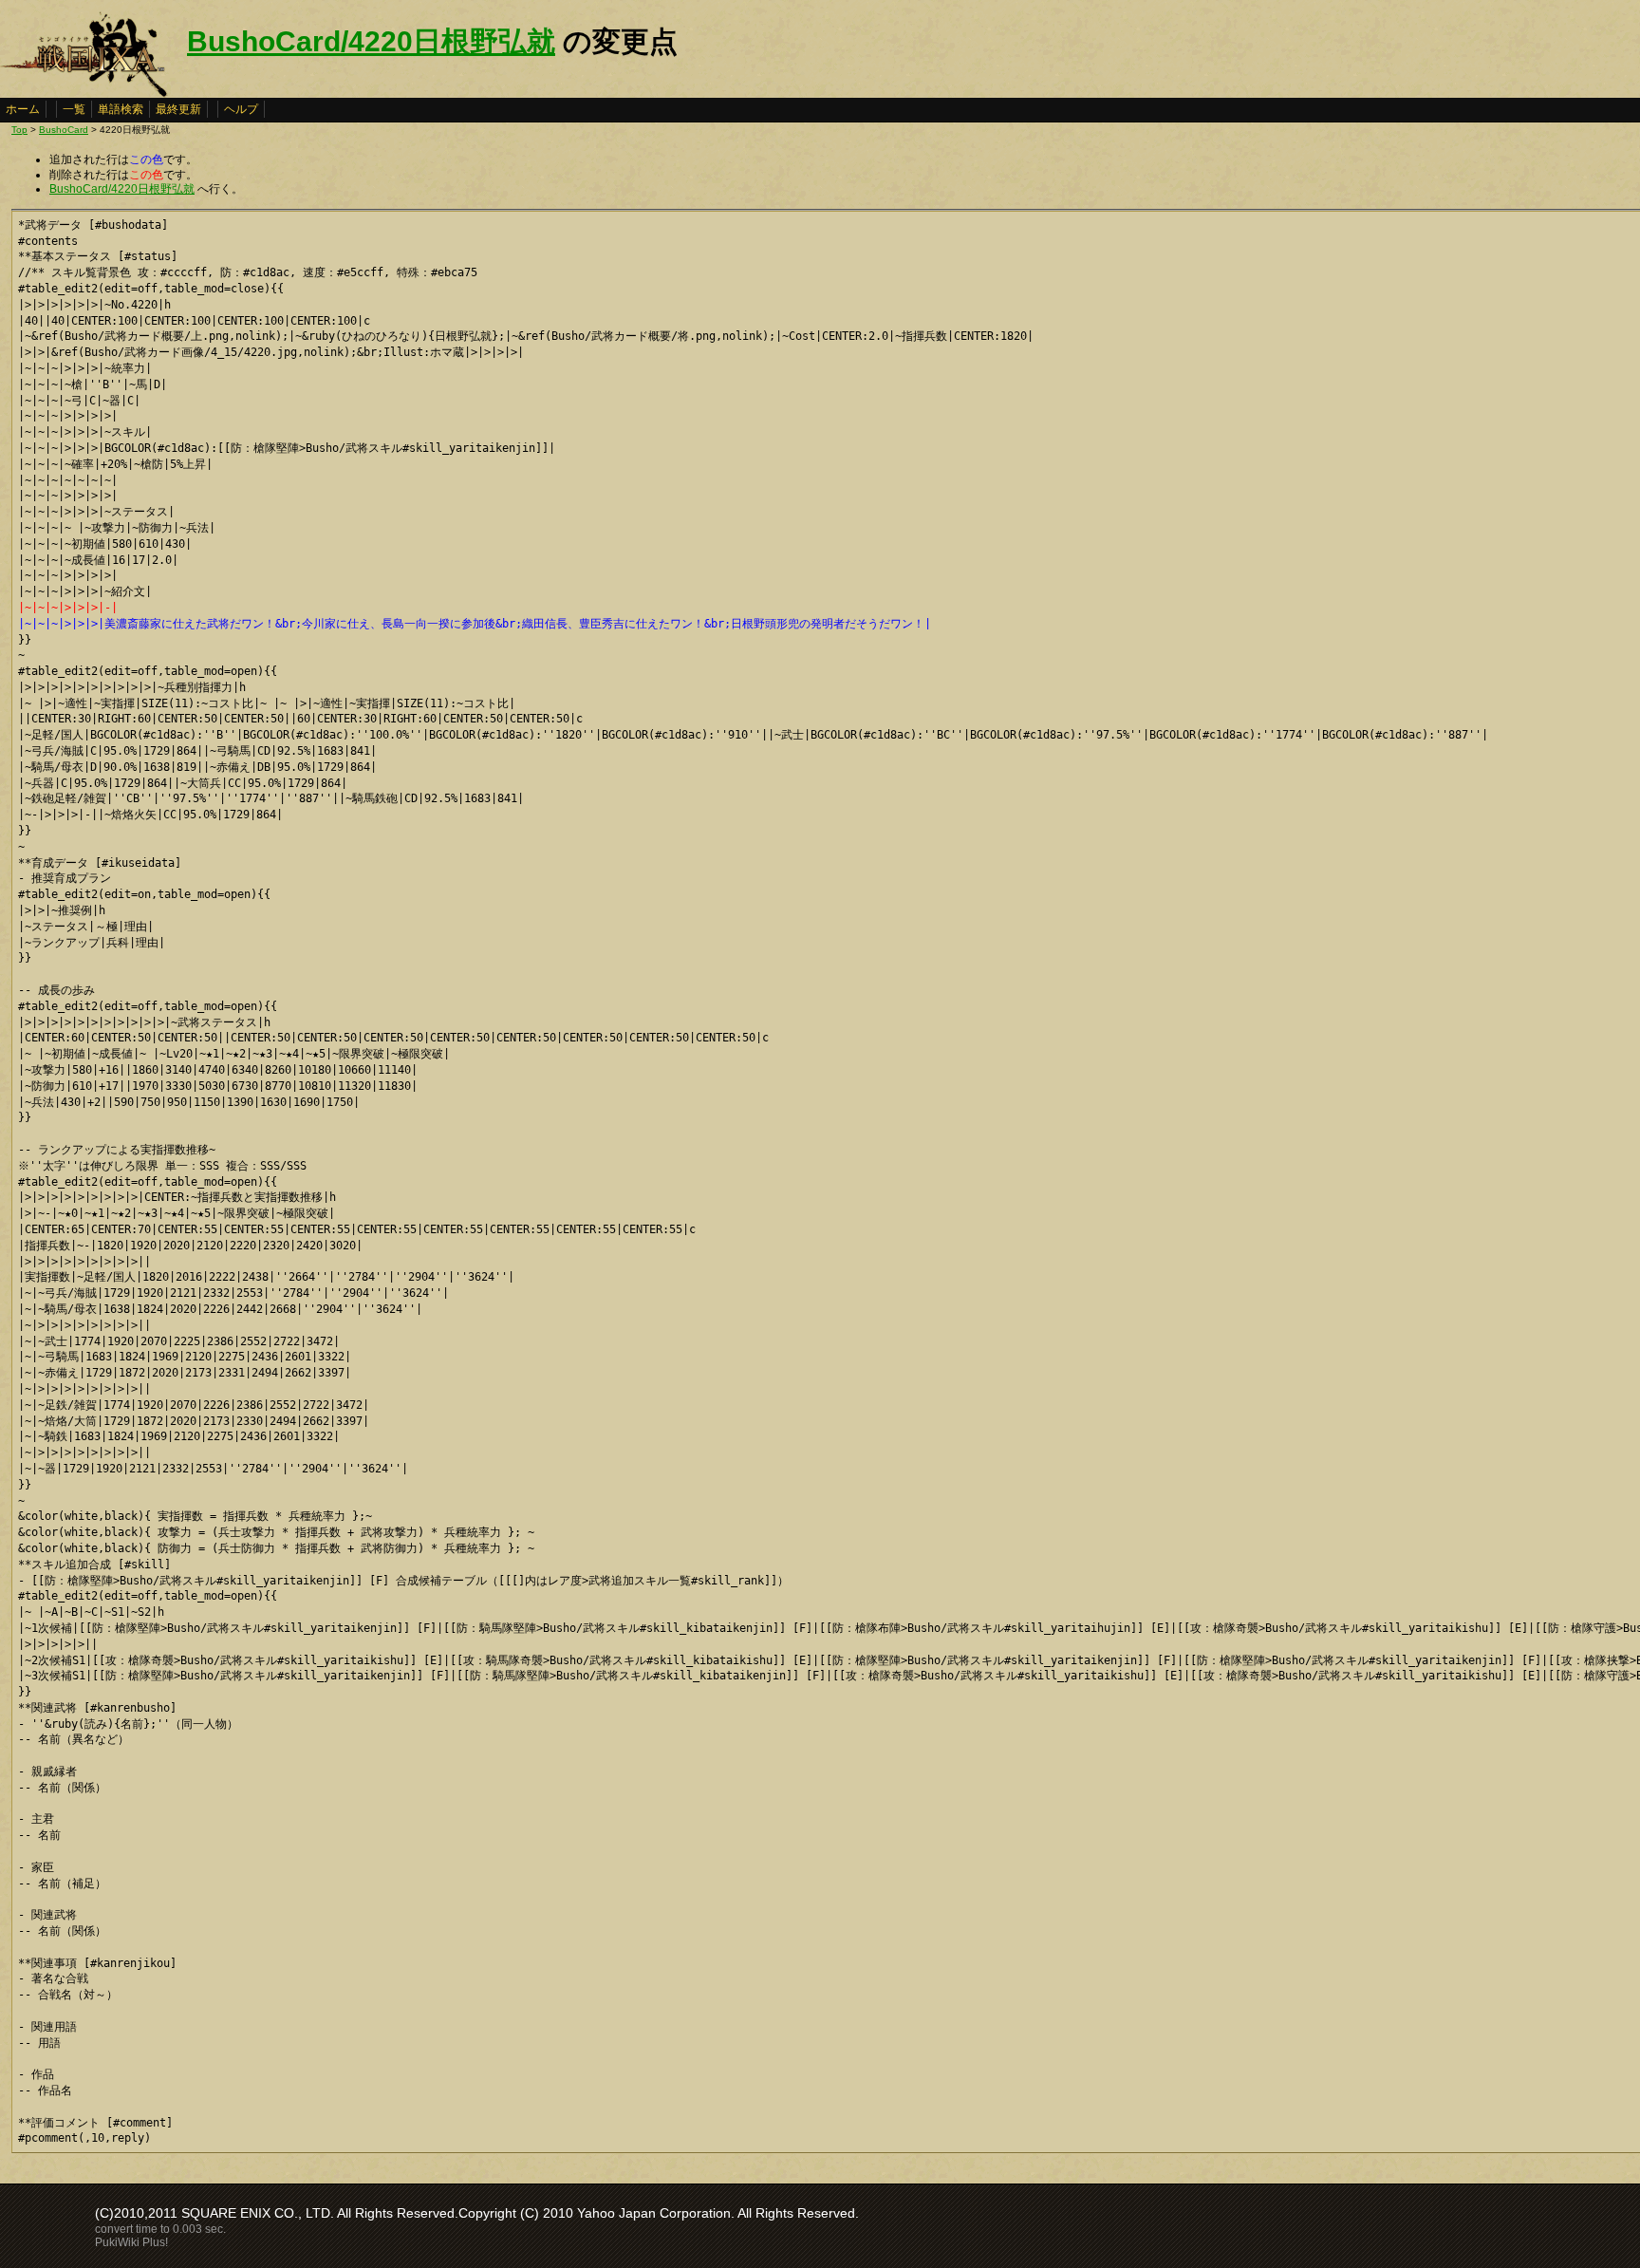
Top (19, 130)
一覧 (74, 109)
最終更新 (178, 109)
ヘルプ (241, 109)
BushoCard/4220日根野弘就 (371, 41)
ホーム (23, 109)
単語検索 (121, 109)
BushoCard (64, 130)
